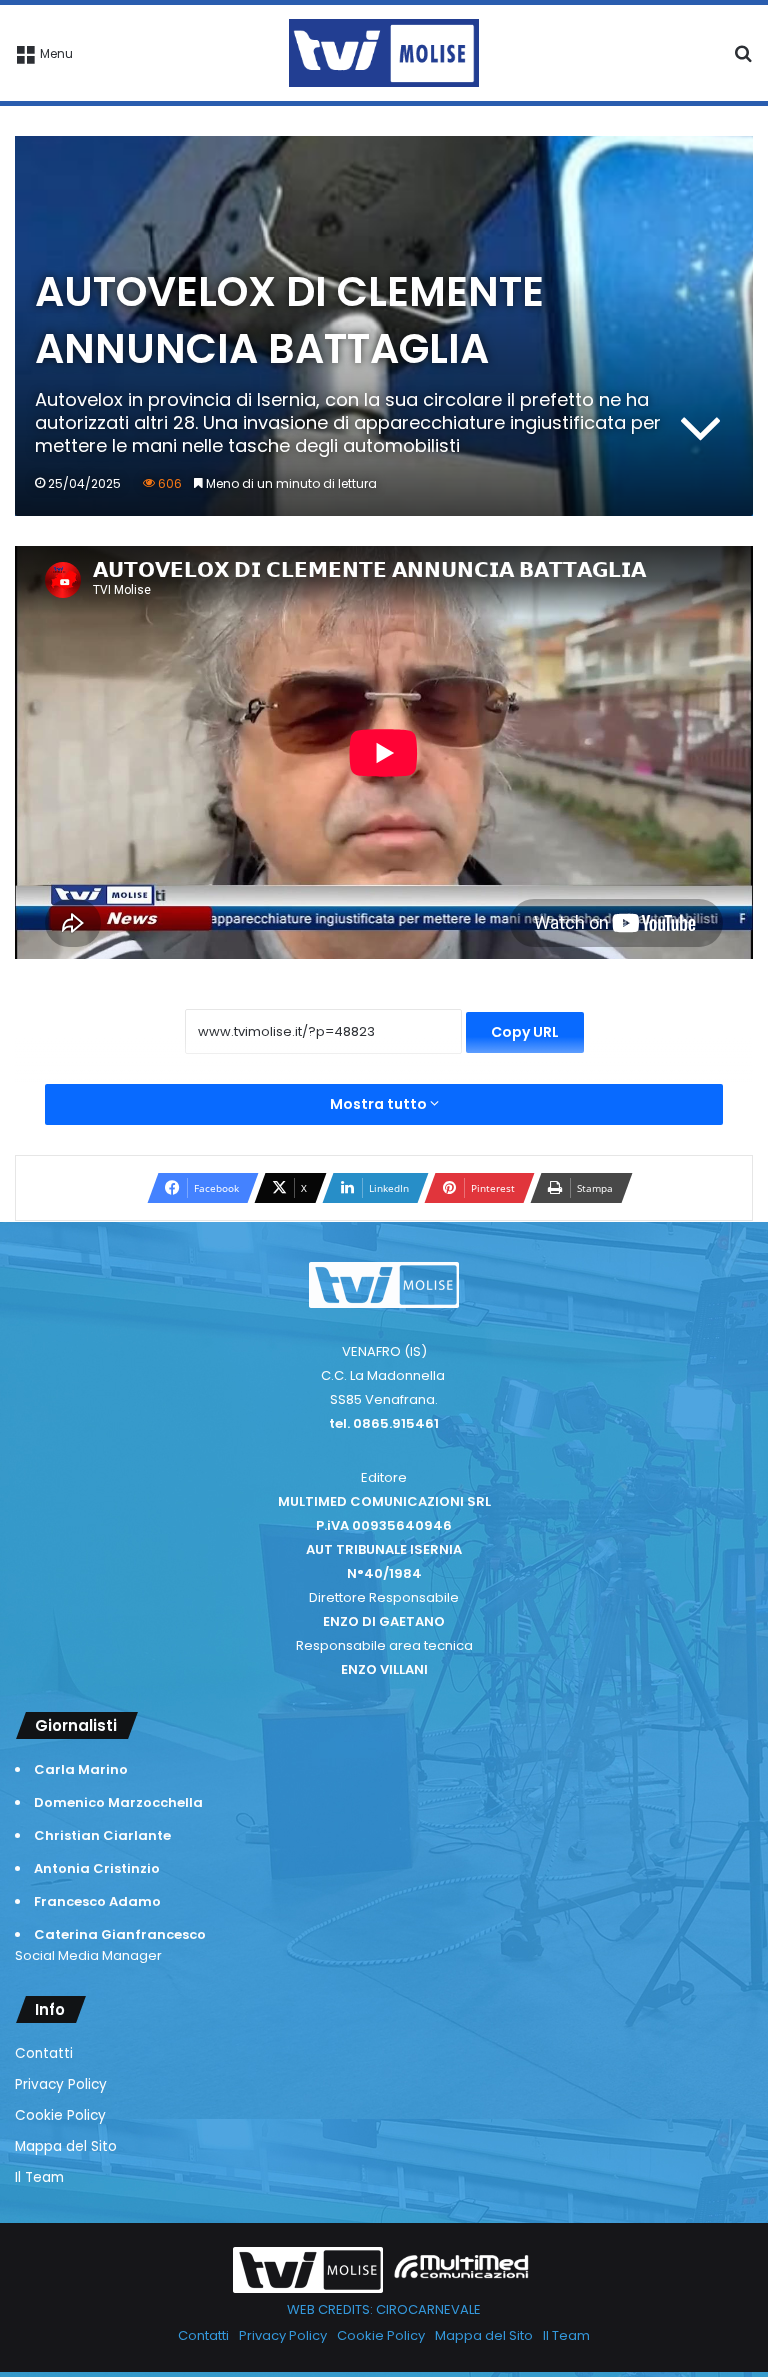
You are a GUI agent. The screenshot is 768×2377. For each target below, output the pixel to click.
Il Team (39, 2177)
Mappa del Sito (66, 2146)
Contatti (44, 2053)
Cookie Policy (60, 2115)
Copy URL (525, 1032)
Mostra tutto (380, 1104)
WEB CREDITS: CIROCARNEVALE (384, 2309)
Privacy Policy (61, 2084)
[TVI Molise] (384, 53)
